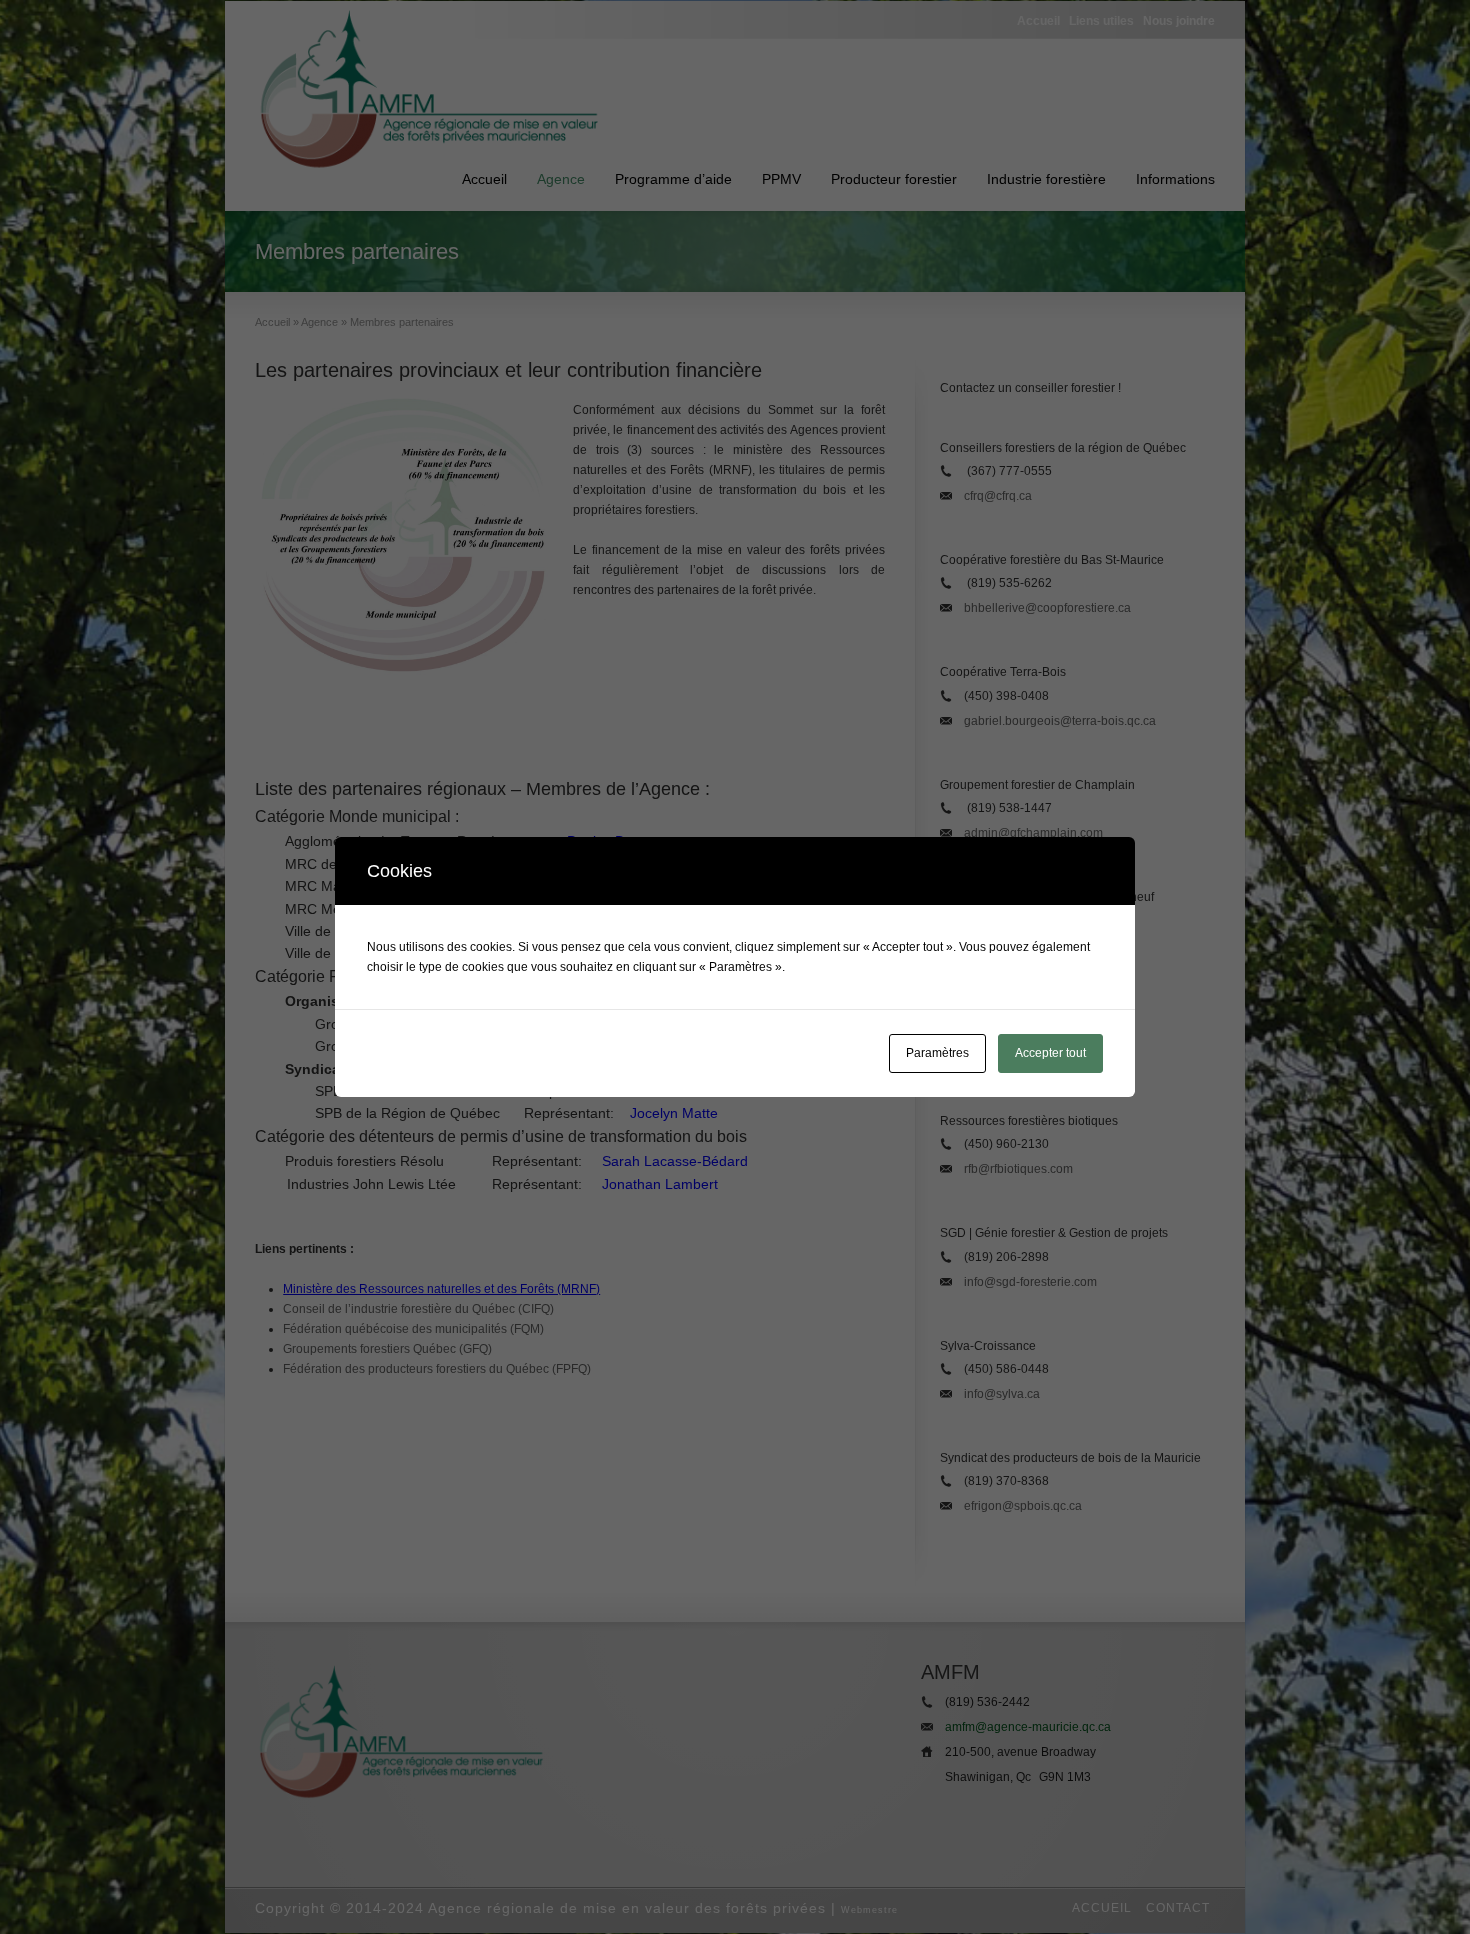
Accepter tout (1050, 1053)
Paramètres (937, 1053)
